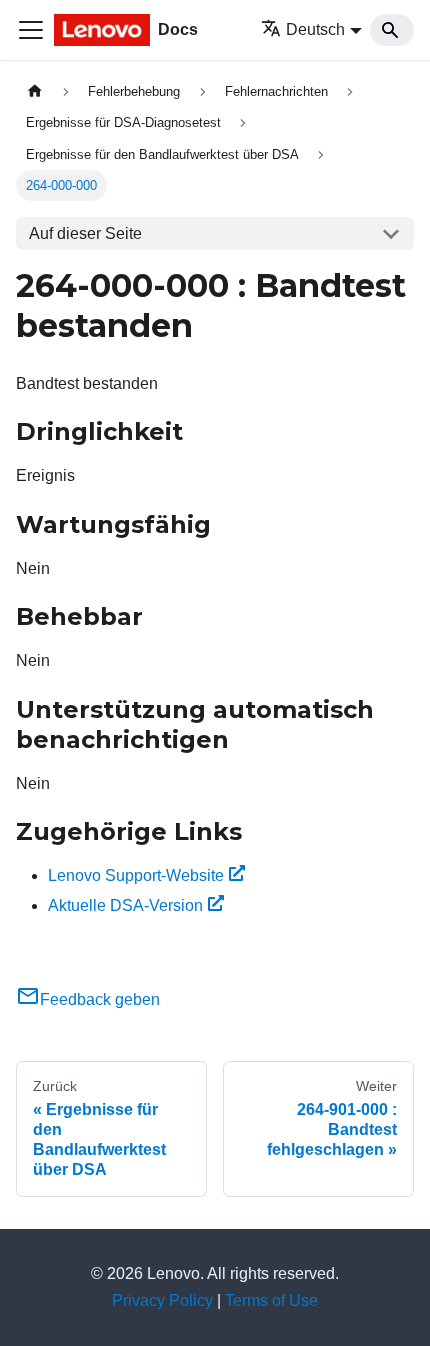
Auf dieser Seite (85, 233)
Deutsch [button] (315, 29)
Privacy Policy (162, 1300)
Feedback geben (100, 999)
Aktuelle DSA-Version (125, 905)
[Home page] (35, 91)
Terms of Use (271, 1300)
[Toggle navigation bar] (31, 30)
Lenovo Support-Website (136, 875)
